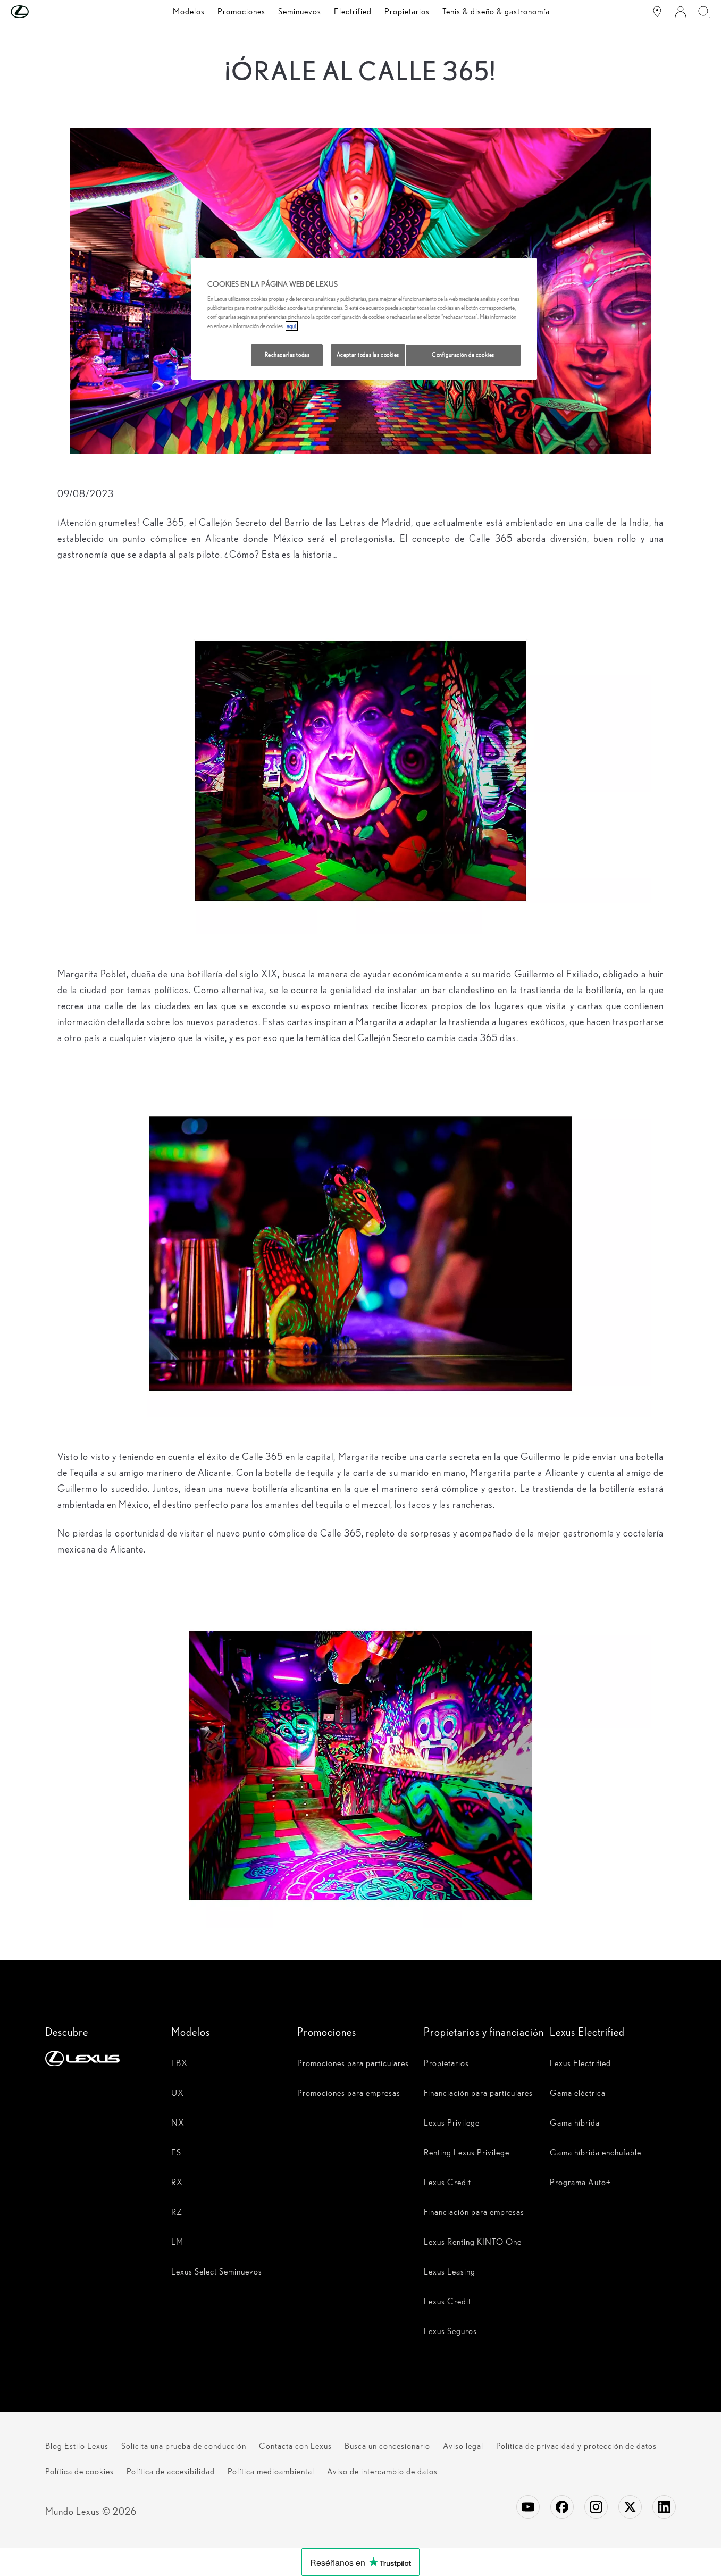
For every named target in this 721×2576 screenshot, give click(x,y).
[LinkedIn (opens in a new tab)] (664, 2507)
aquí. (292, 326)
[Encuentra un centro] (657, 12)
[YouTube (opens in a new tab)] (528, 2507)
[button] (41, 12)
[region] (364, 319)
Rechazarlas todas (287, 355)
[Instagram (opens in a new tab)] (596, 2507)
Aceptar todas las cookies (368, 355)
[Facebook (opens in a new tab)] (562, 2507)
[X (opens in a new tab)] (630, 2507)
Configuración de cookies (463, 355)
